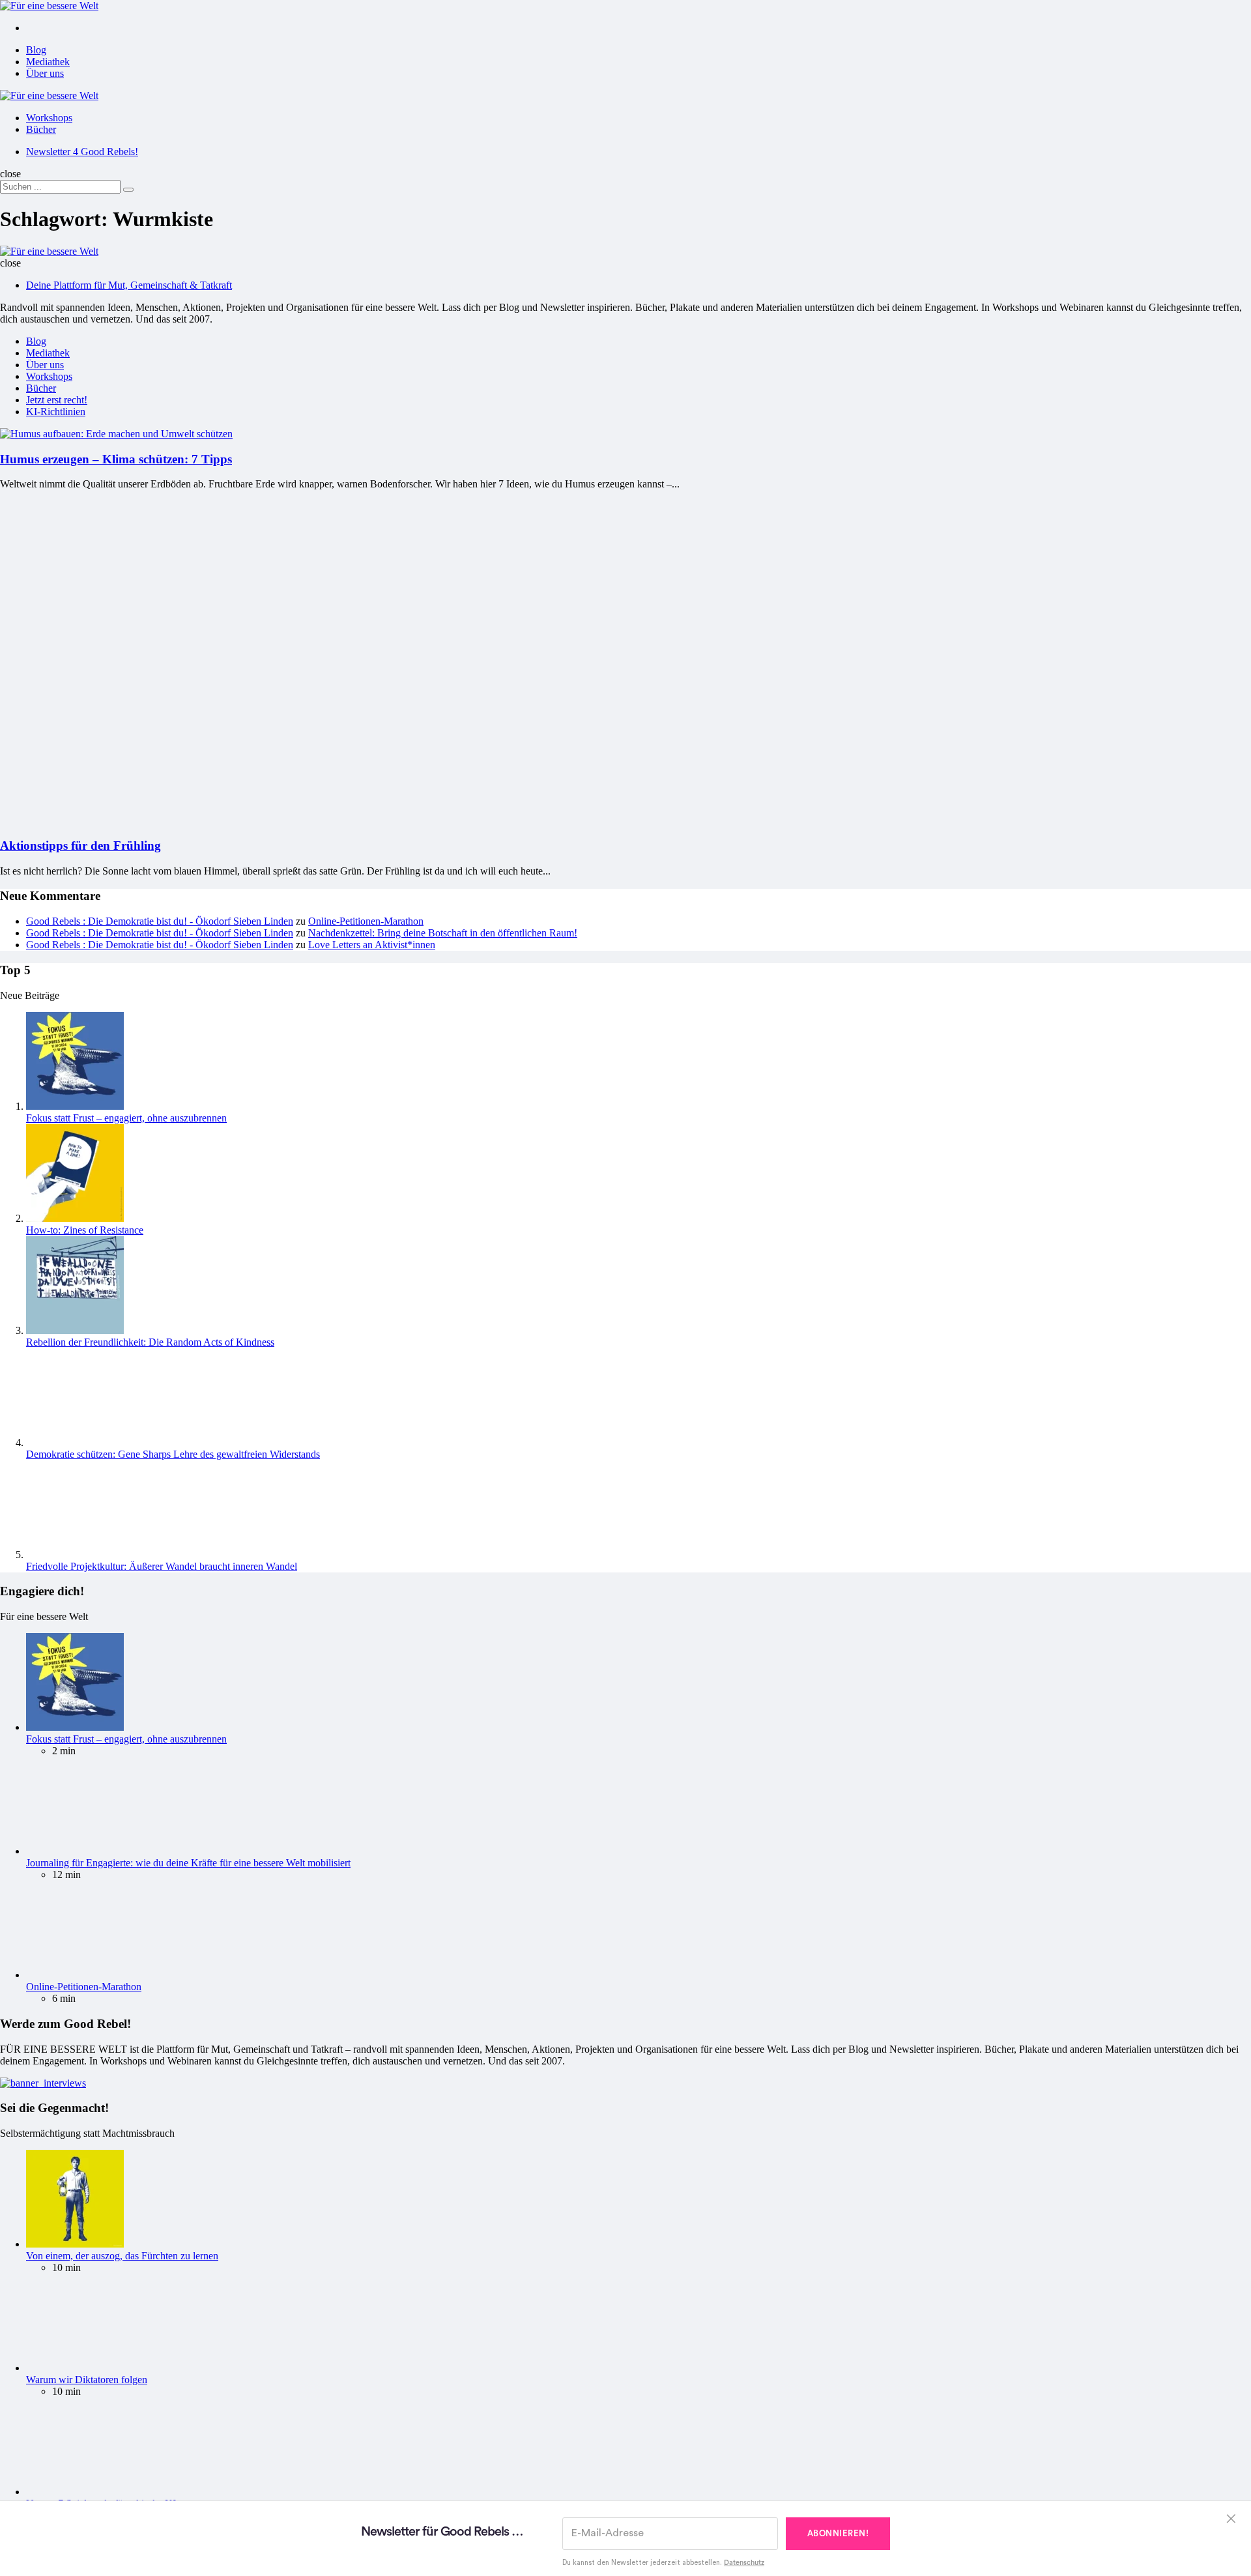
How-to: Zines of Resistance (85, 1871)
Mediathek (48, 62)
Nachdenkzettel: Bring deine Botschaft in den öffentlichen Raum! (443, 1574)
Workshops (49, 118)
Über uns (45, 73)
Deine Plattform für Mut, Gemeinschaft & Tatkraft (129, 285)
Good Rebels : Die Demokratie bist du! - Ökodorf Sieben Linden (160, 1562)
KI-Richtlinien (56, 412)
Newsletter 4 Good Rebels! (82, 152)
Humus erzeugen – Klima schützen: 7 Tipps (116, 459)
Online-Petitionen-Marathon (366, 1562)
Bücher (41, 129)
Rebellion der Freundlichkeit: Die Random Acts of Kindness (150, 1983)
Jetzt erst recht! (57, 400)
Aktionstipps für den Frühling (80, 1487)
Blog (36, 50)
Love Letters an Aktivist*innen (372, 1586)
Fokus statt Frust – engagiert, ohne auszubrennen (126, 1759)
